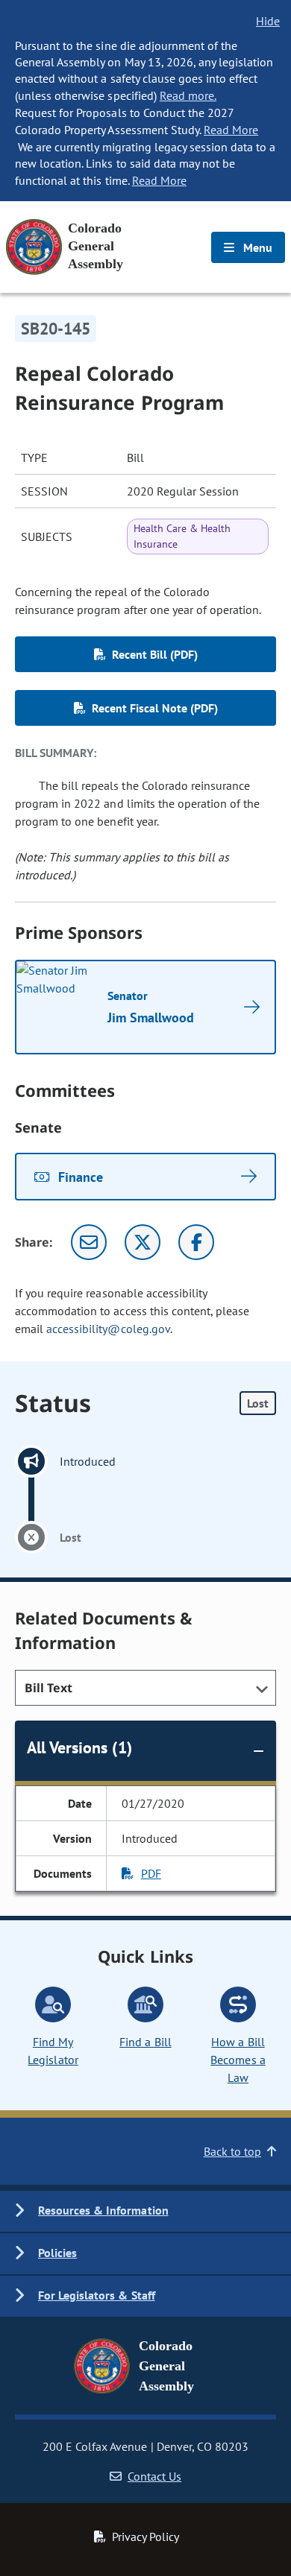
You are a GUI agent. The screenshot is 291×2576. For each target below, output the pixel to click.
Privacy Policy (145, 2537)
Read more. (188, 95)
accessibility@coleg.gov (108, 1329)
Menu (256, 247)
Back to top (232, 2151)
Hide (268, 21)
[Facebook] (196, 1242)
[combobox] (145, 1688)
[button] (145, 2211)
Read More (231, 130)
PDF (151, 1873)
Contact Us (154, 2476)
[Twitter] (143, 1242)
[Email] (89, 1242)
